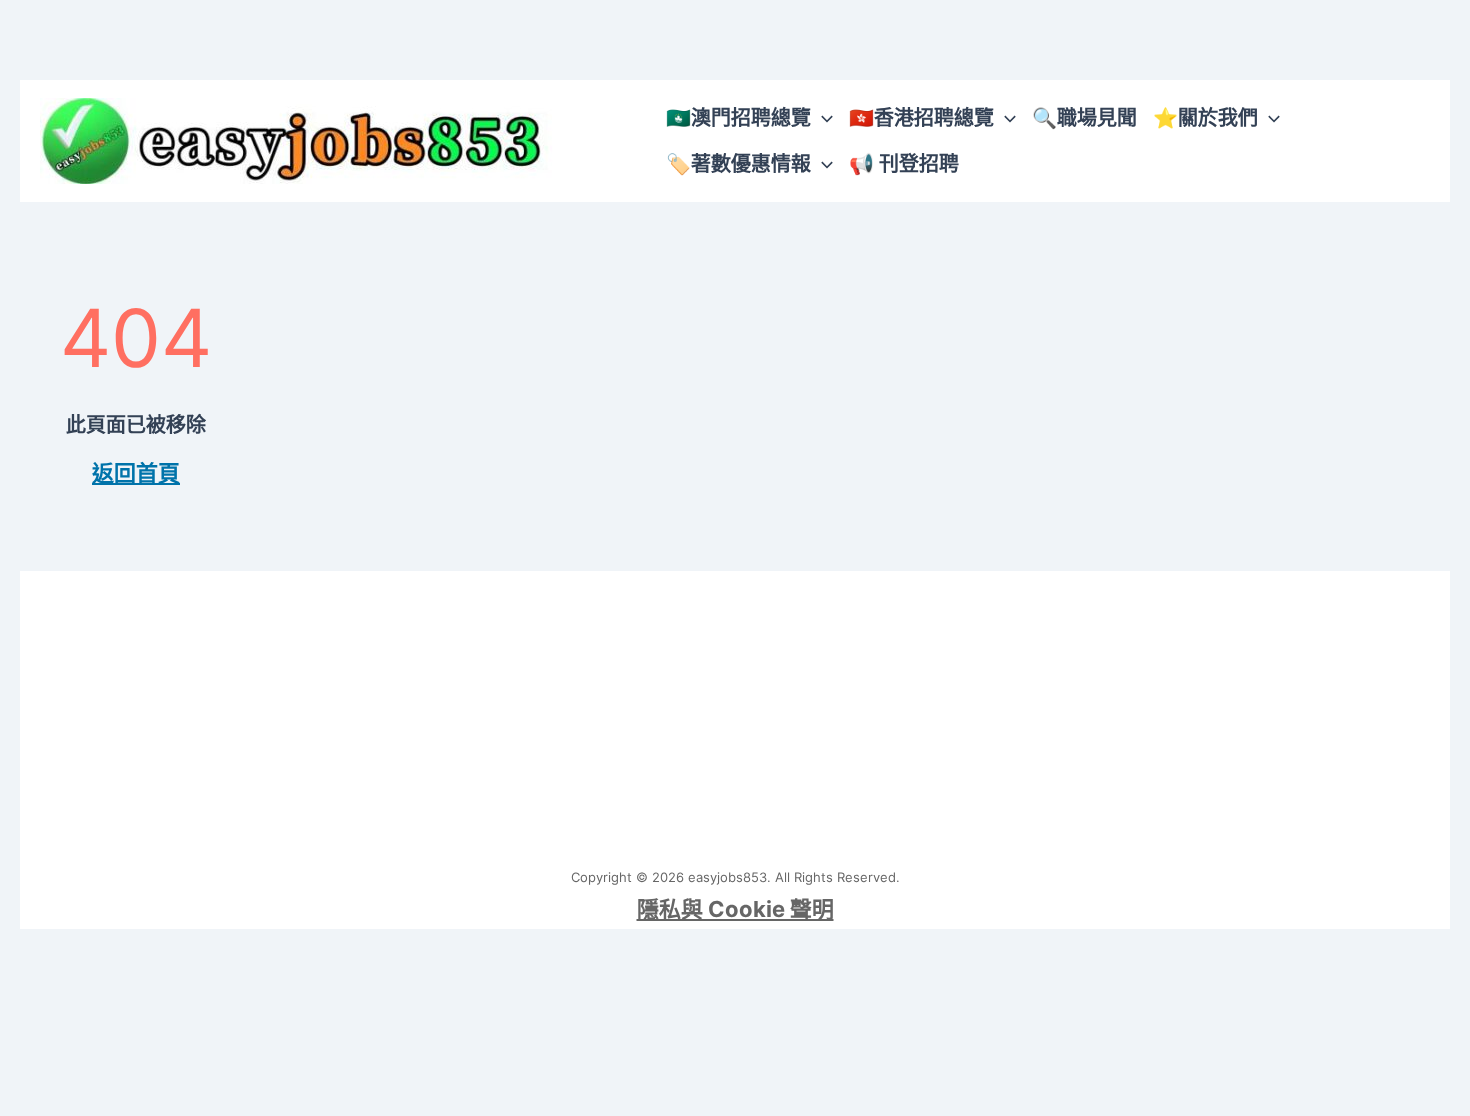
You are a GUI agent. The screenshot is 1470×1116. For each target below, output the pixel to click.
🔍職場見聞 (1084, 118)
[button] (822, 118)
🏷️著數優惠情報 (738, 164)
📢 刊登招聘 (904, 164)
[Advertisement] (735, 711)
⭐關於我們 (1205, 118)
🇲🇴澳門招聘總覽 (738, 118)
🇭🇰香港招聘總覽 (921, 118)
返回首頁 (136, 473)
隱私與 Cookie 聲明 (735, 909)
